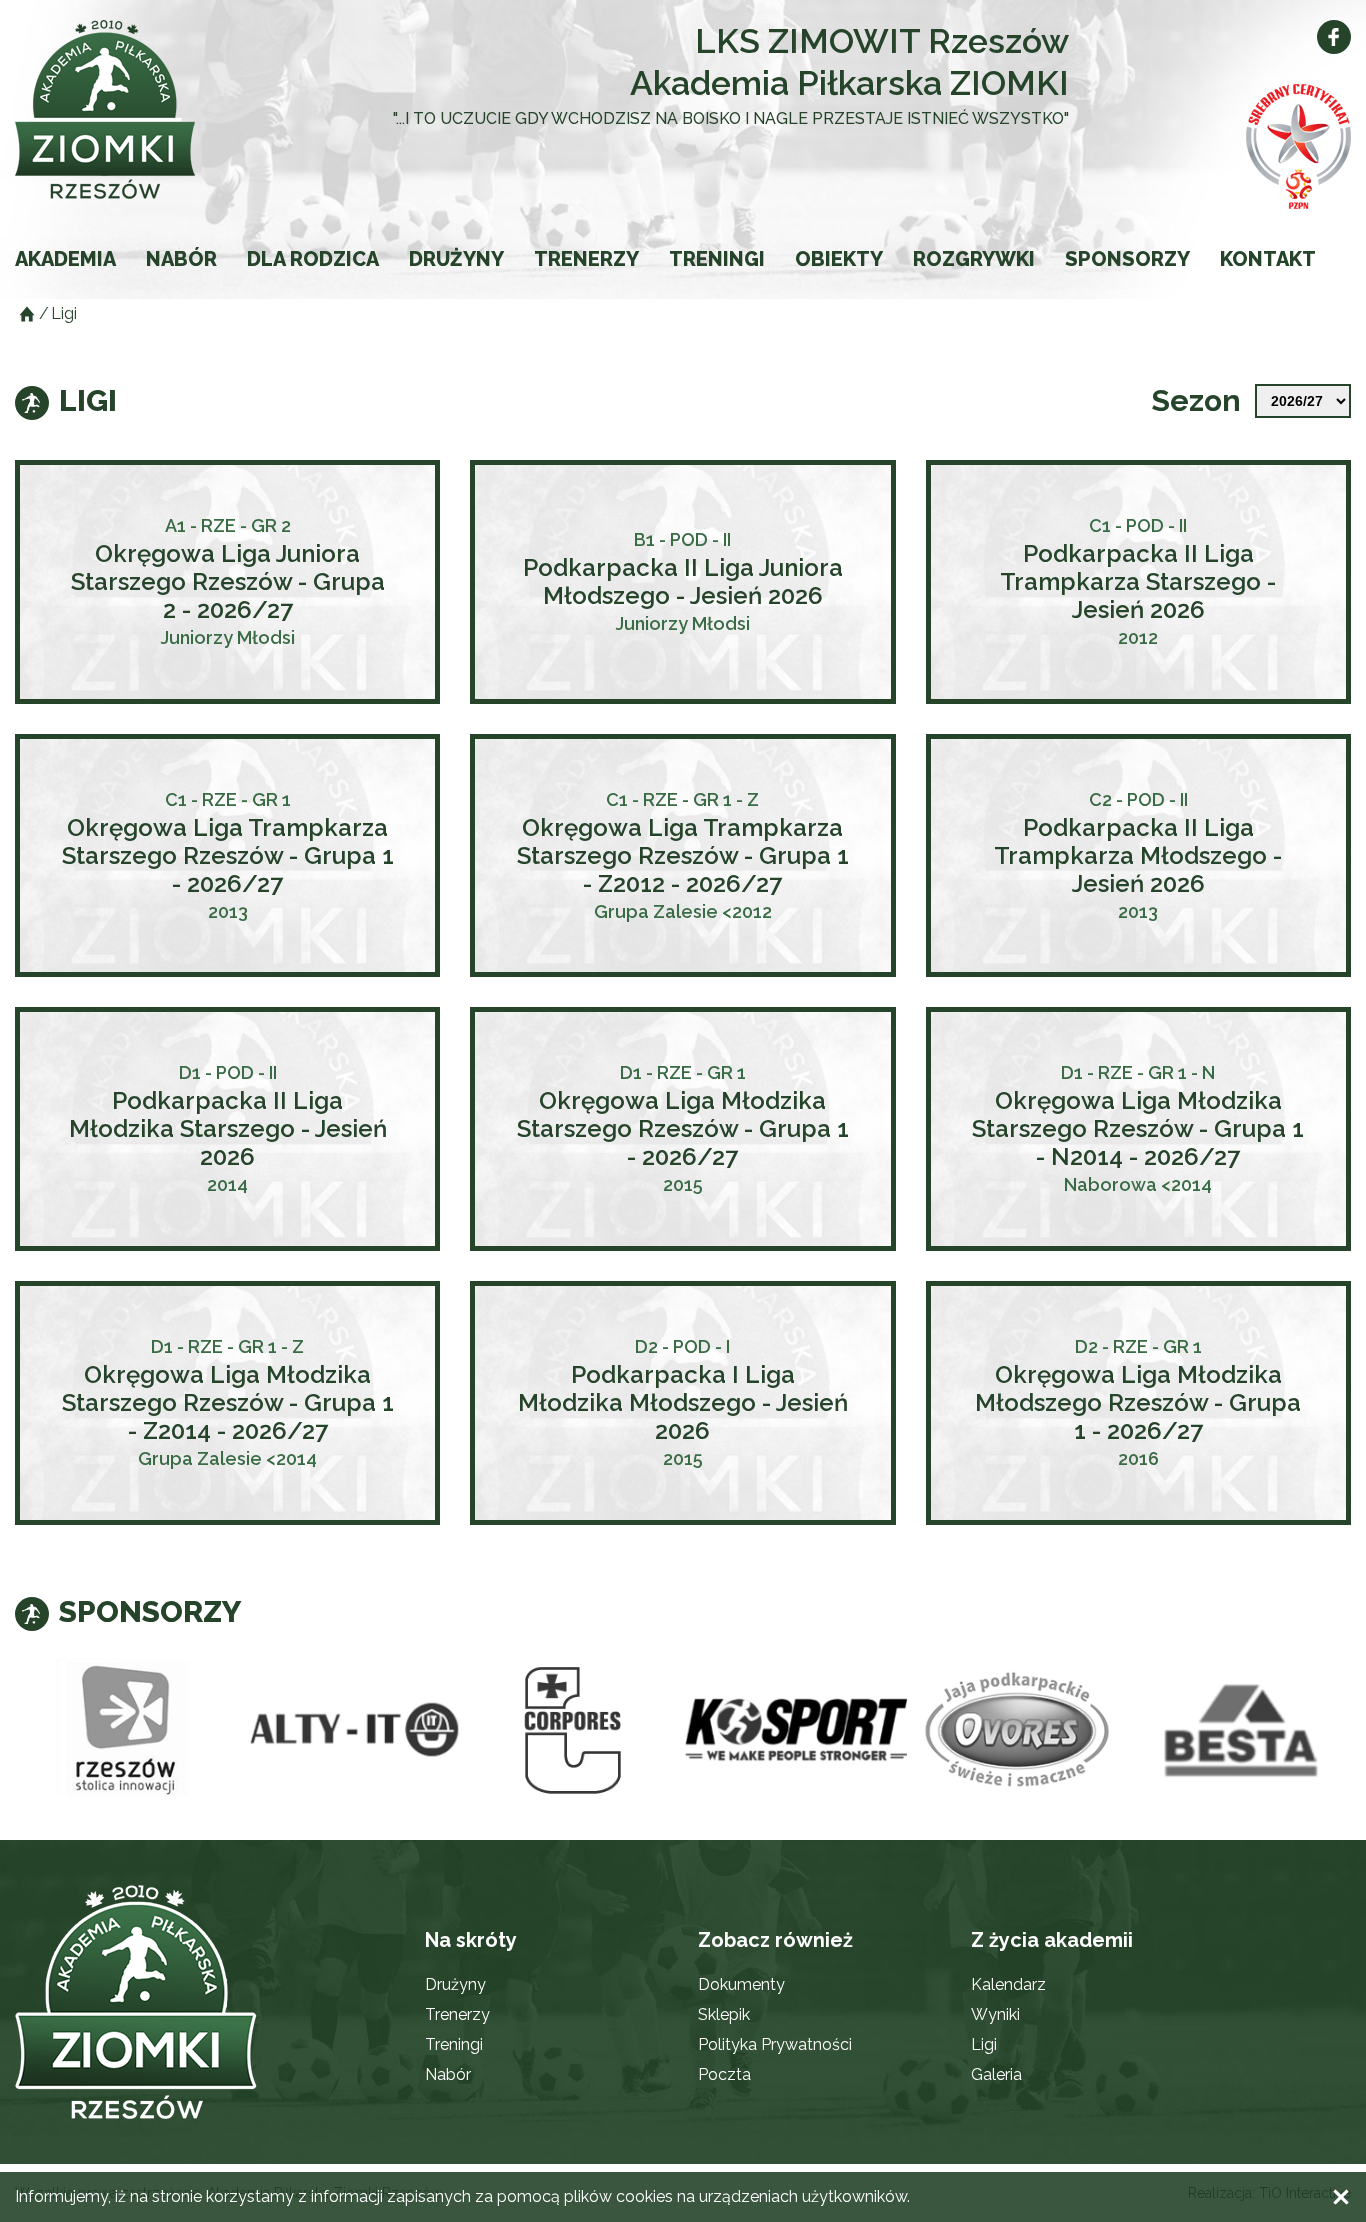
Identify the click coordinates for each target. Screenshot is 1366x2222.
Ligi (984, 2044)
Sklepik (724, 2014)
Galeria (996, 2074)
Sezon (1196, 400)
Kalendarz (1008, 1984)
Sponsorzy (1127, 259)
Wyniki (995, 2014)
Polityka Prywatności (775, 2044)
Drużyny (456, 259)
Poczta (724, 2074)
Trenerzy (586, 259)
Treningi (717, 259)
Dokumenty (741, 1984)
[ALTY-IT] (349, 1730)
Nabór (181, 259)
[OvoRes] (1018, 1730)
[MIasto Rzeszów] (126, 1730)
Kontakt (1268, 259)
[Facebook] (1334, 37)
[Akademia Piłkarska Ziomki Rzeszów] (148, 109)
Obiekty (839, 259)
